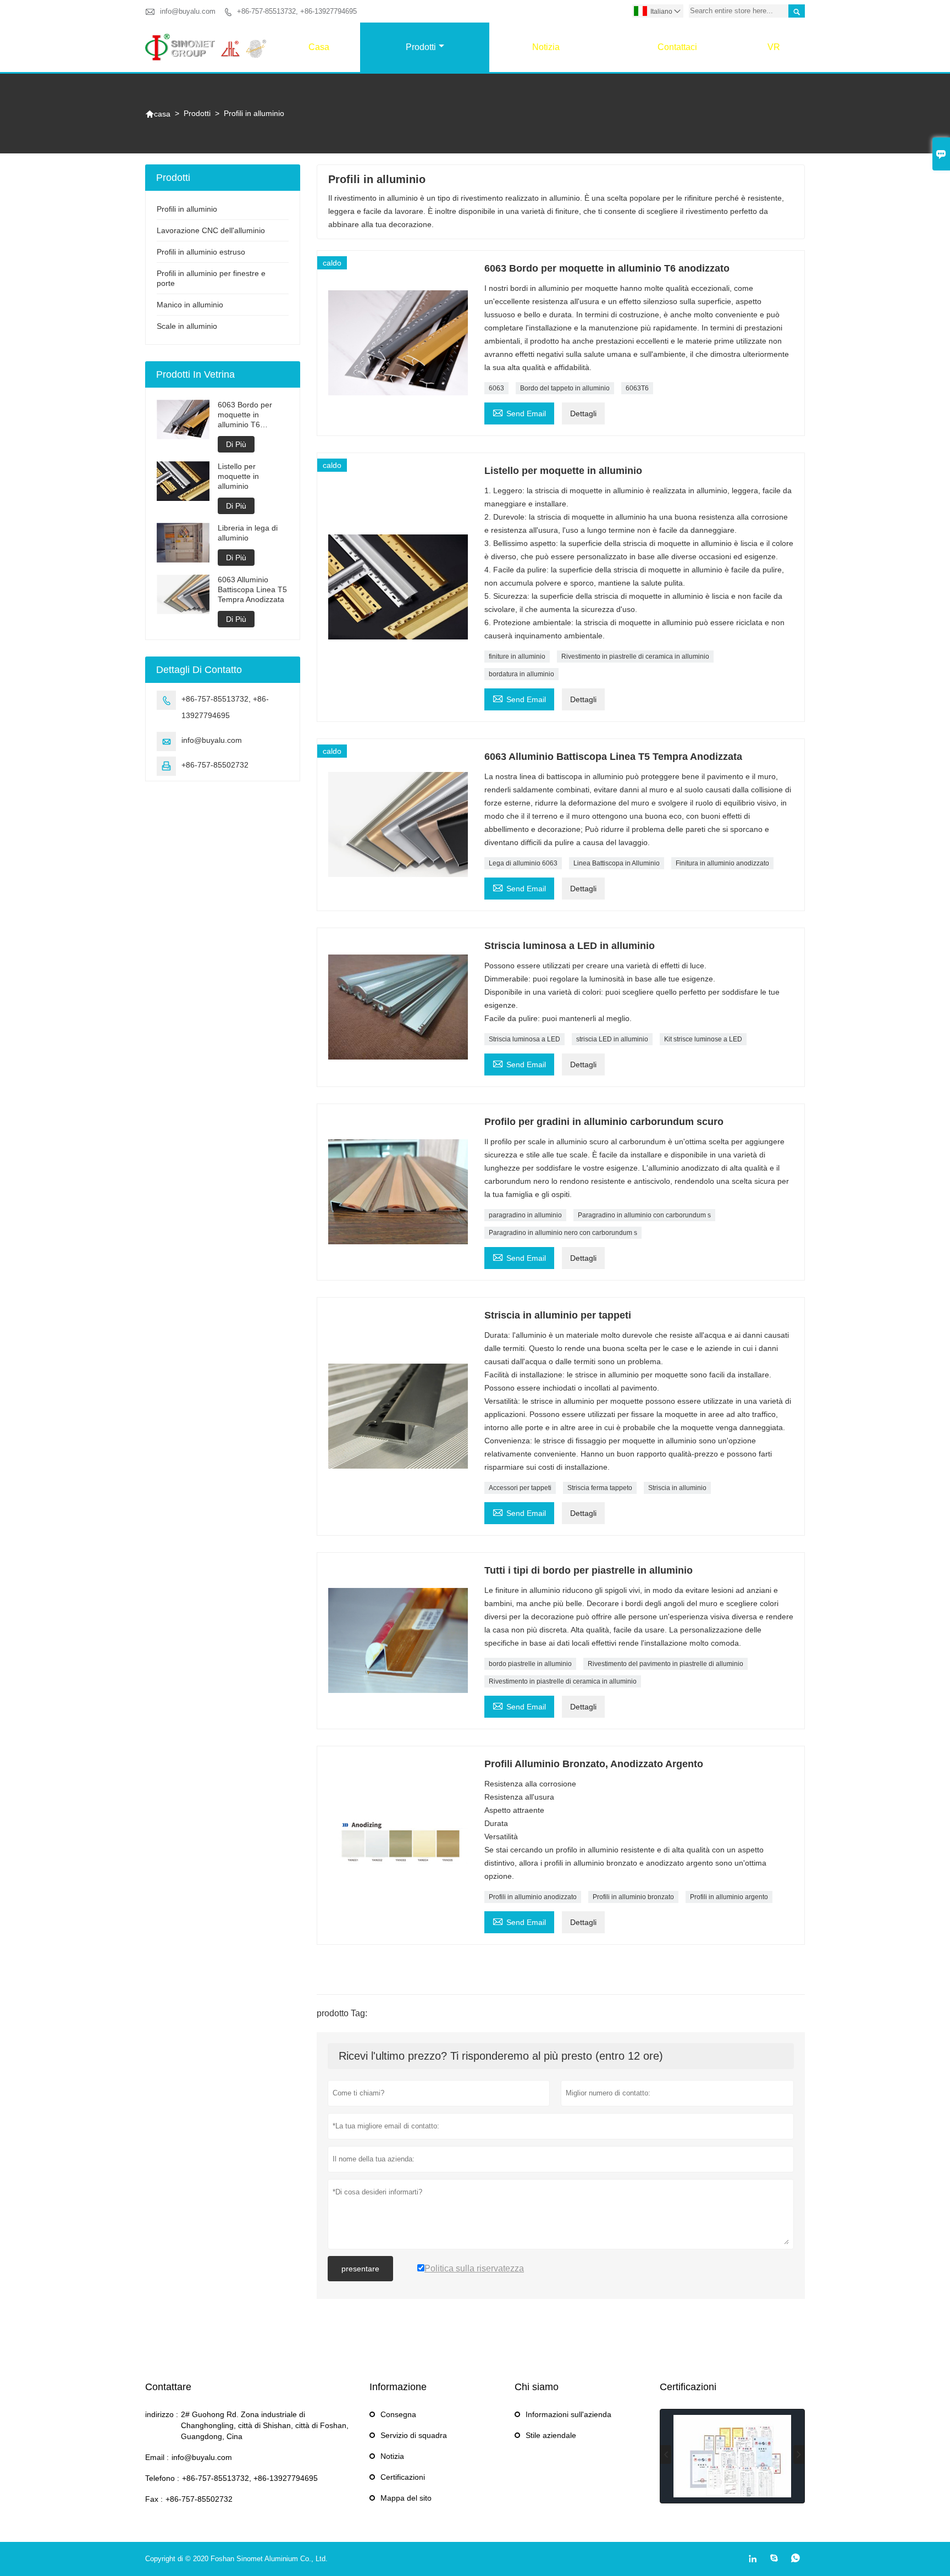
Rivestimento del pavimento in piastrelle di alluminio (665, 1664)
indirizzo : (162, 2414)
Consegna (398, 2414)
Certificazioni (403, 2477)
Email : (157, 2457)
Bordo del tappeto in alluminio (565, 388)
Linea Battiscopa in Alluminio (617, 863)
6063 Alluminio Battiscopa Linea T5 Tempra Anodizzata (252, 589)
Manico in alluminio (190, 305)
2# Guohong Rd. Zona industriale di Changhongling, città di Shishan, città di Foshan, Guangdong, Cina (265, 2425)
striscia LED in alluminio (612, 1039)
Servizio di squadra (414, 2435)
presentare (360, 2269)
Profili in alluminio (187, 209)
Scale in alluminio (187, 326)
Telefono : (162, 2478)
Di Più (236, 444)
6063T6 (637, 388)
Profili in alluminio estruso (201, 252)
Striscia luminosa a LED (524, 1039)
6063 (496, 388)
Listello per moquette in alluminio (238, 476)
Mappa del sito (406, 2498)
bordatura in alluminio (521, 674)
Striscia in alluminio (677, 1488)
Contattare (168, 2387)
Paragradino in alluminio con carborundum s (644, 1215)
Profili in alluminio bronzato (633, 1897)
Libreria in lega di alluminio (248, 533)
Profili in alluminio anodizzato (533, 1897)
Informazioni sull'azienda (568, 2414)
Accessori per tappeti (520, 1488)
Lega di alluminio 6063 (523, 863)
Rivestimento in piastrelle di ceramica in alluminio (635, 657)
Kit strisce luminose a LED (703, 1039)
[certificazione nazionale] (732, 2456)
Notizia (546, 47)
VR (774, 47)
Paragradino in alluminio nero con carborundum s (563, 1233)
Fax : (154, 2499)
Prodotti (421, 47)
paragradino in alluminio (525, 1215)
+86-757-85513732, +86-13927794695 (297, 11)
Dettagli (583, 413)
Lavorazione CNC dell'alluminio (211, 230)
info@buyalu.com (188, 11)
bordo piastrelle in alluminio (530, 1664)
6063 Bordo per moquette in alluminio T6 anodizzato (245, 415)
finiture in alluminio (517, 657)
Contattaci (677, 47)
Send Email (519, 412)
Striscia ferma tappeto (600, 1488)
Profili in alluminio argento (729, 1897)
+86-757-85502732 (215, 765)
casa (319, 47)
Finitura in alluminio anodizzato (722, 863)
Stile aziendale (551, 2435)
